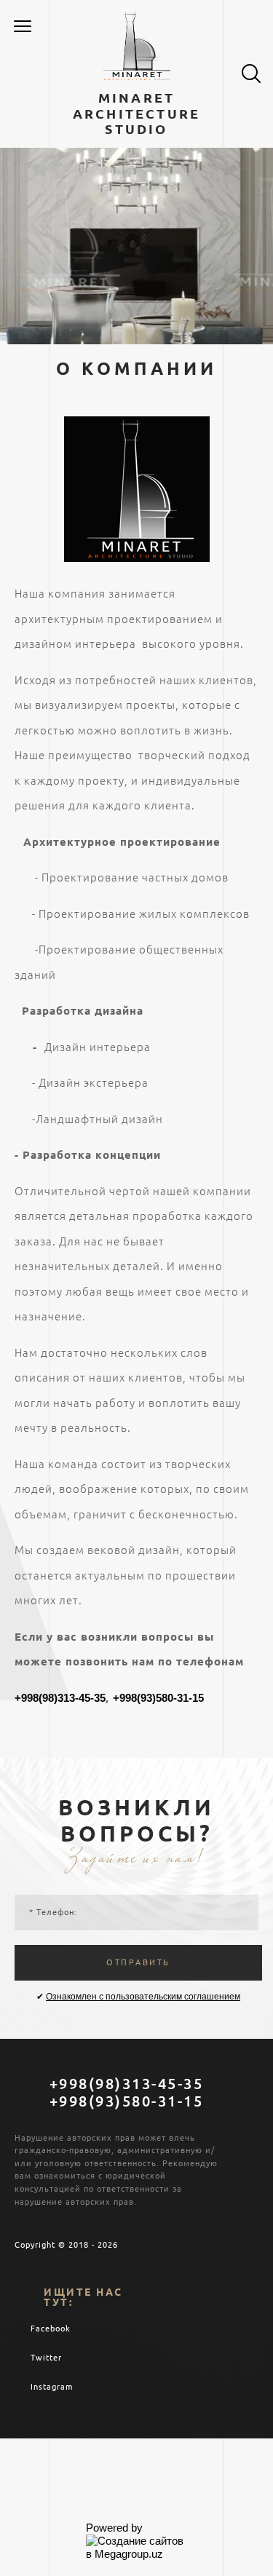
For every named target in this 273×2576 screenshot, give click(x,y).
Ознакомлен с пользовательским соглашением (143, 1997)
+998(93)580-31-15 (158, 1698)
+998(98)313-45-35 (60, 1698)
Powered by (114, 2528)
